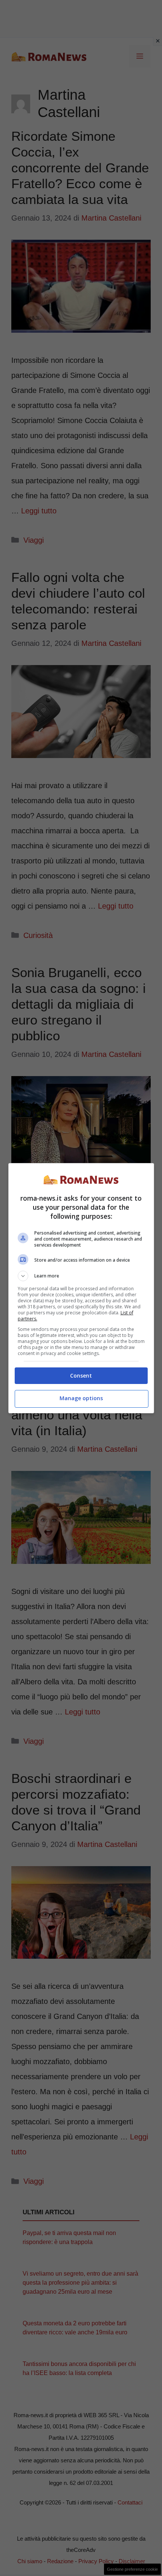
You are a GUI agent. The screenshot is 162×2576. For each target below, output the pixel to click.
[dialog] (81, 1288)
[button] (81, 1276)
